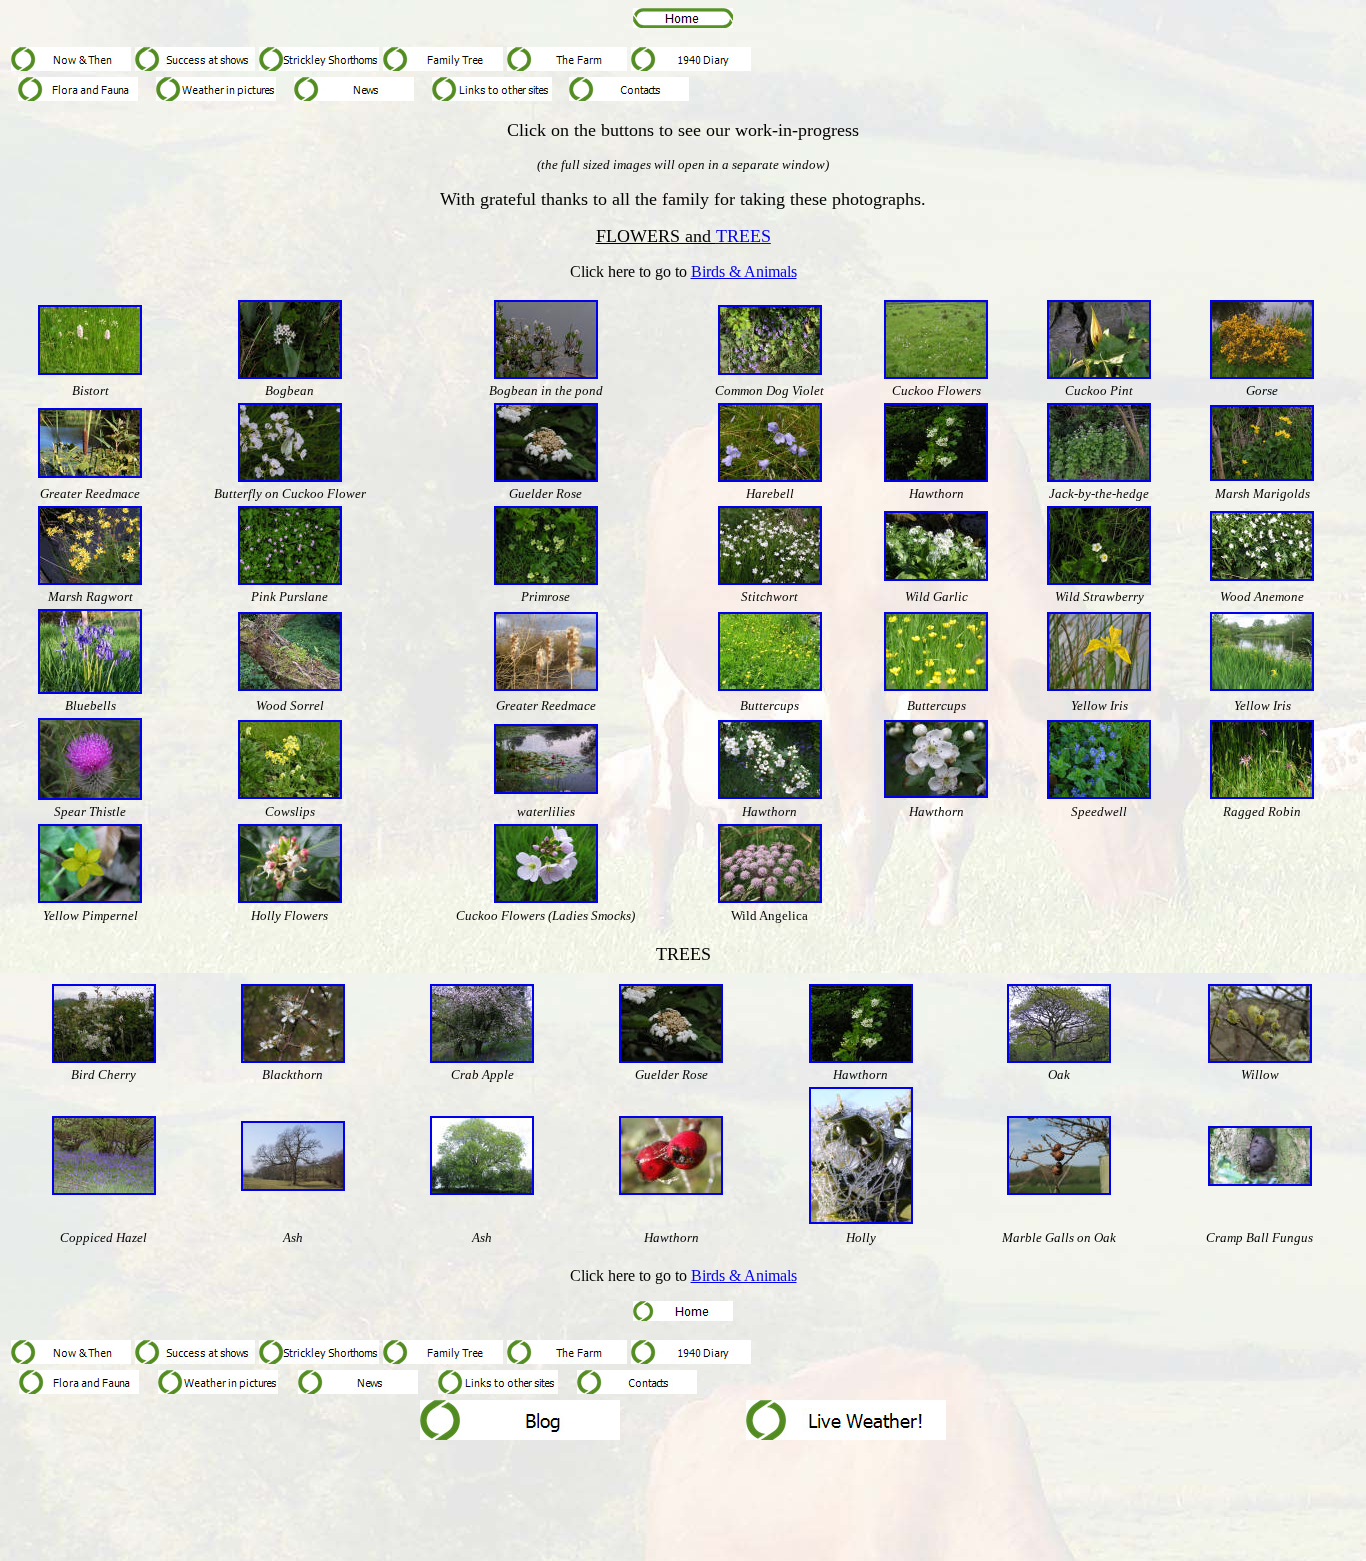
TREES (743, 236)
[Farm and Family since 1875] (71, 65)
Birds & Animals (744, 271)
